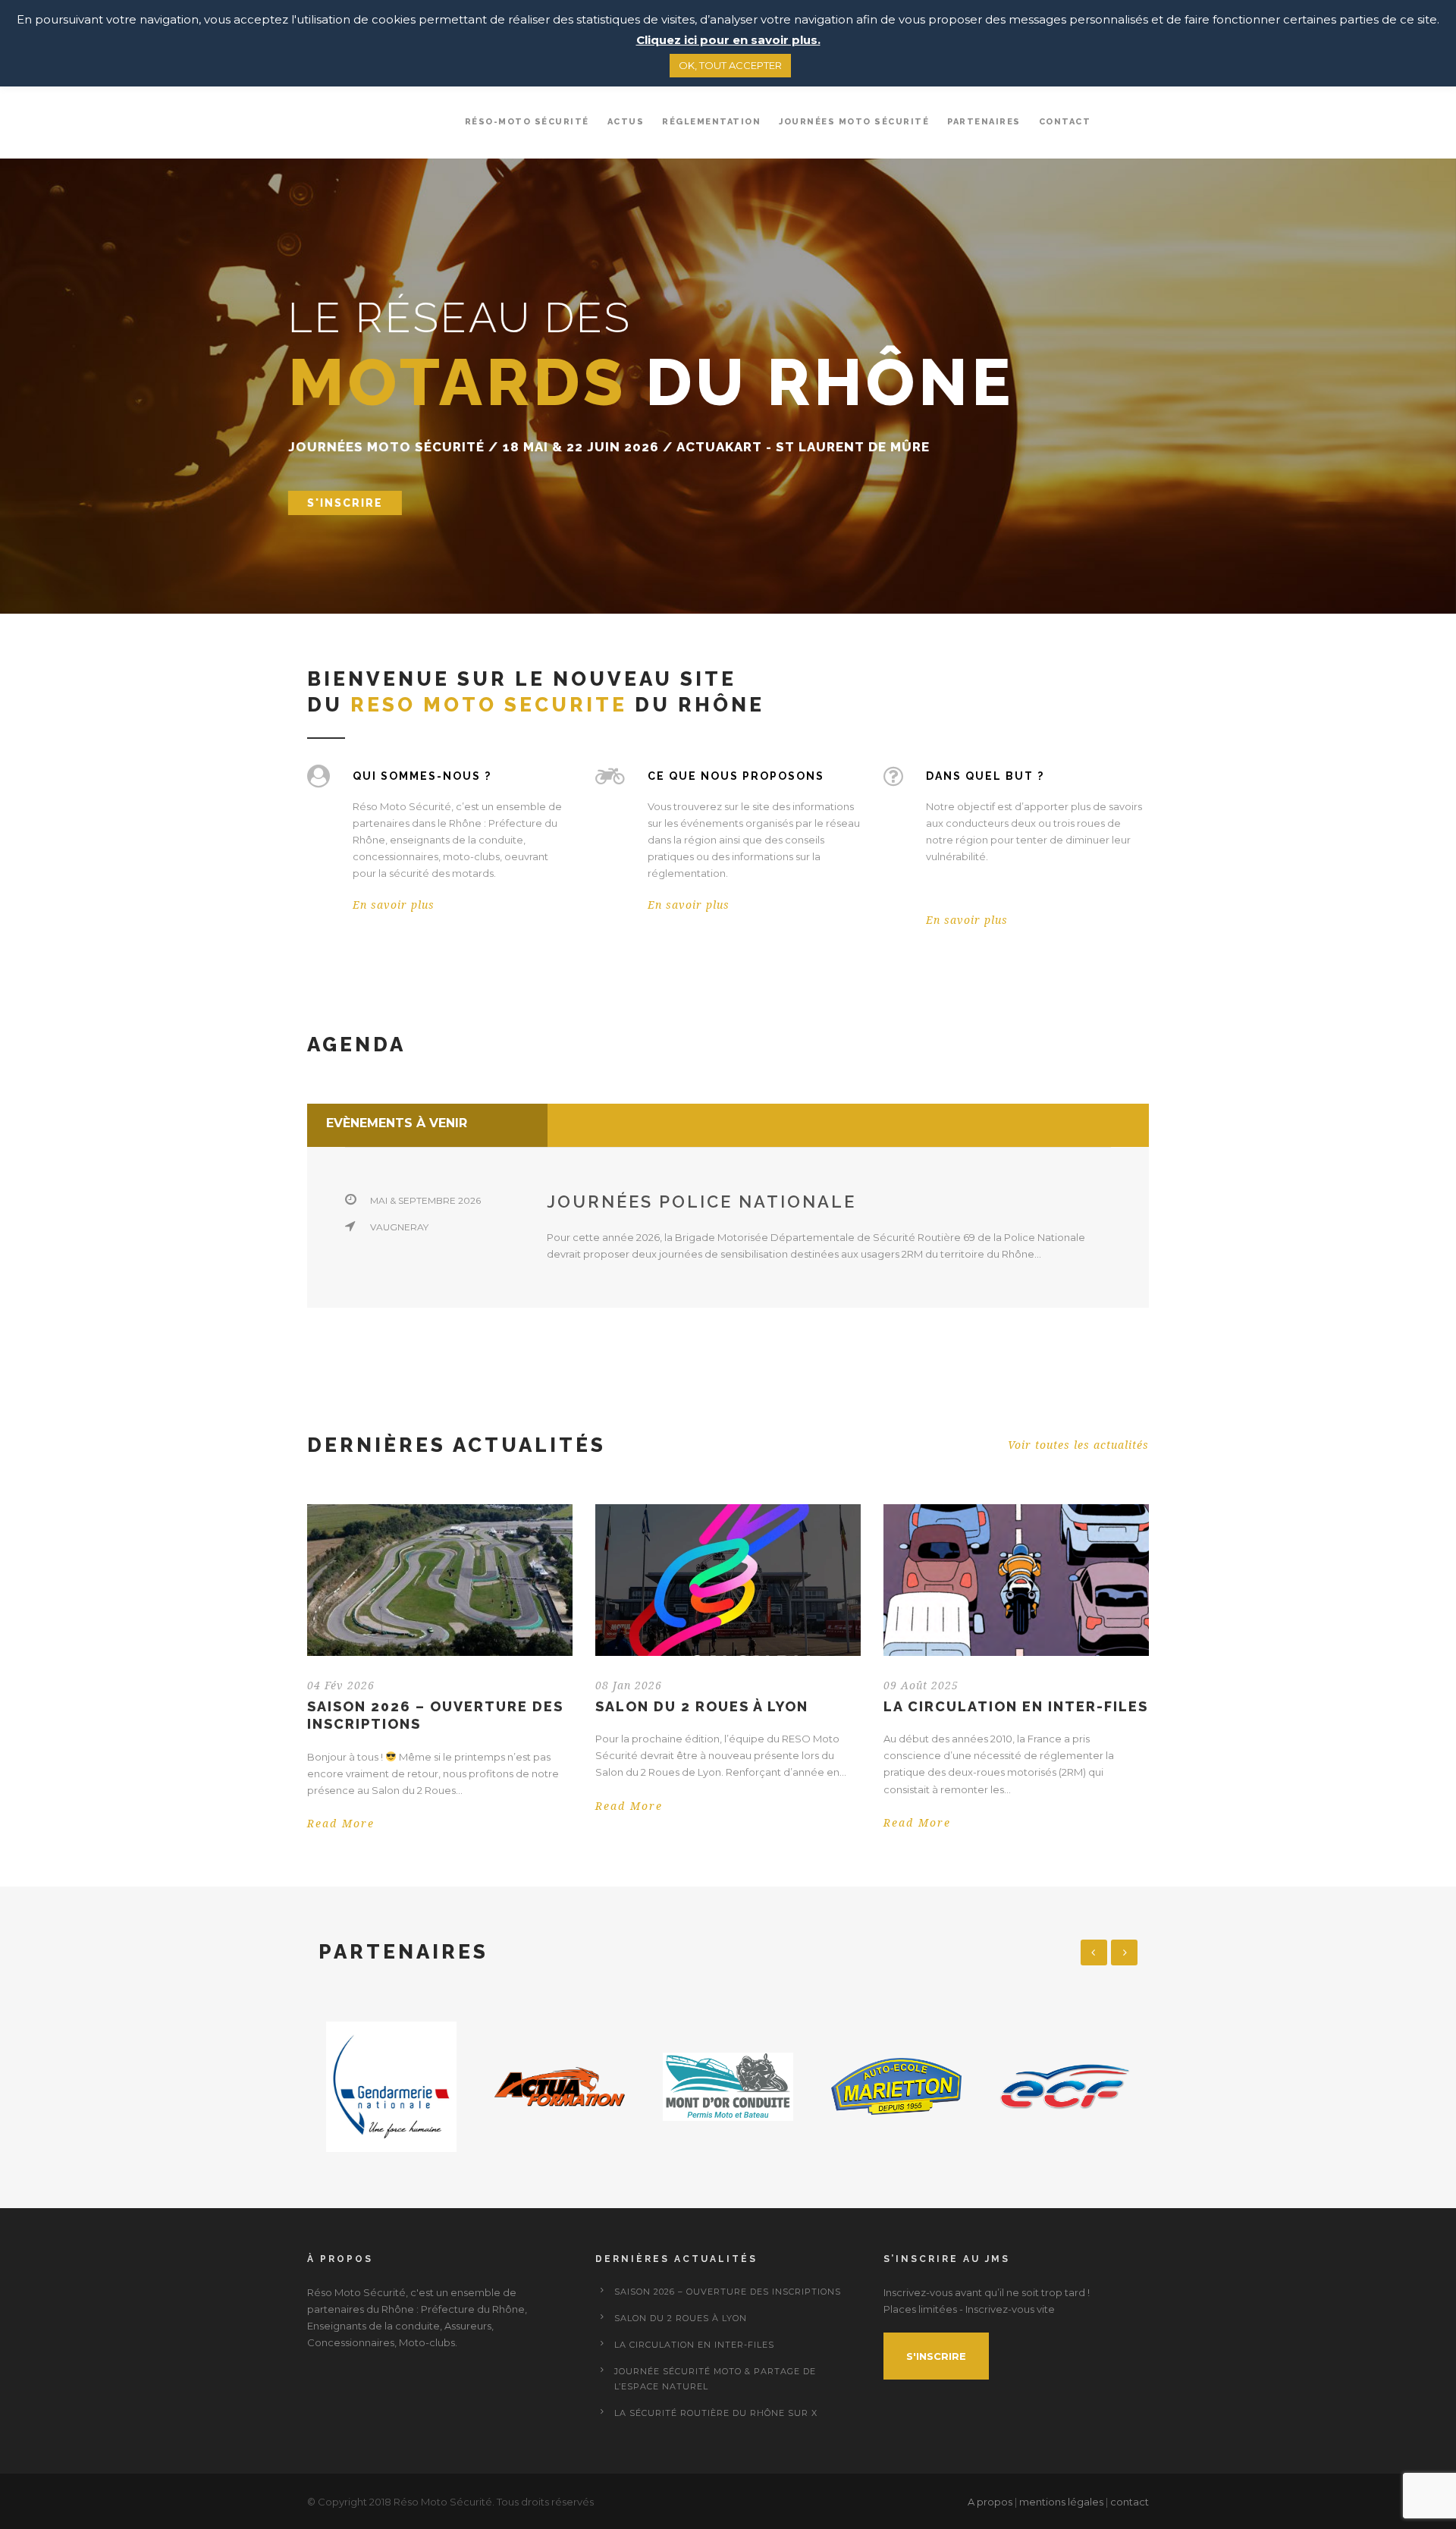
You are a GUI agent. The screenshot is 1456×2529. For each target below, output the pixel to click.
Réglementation (711, 122)
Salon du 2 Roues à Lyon (702, 1706)
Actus (626, 122)
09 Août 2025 (921, 1685)
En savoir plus (394, 905)
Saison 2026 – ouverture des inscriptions (728, 2292)
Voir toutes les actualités (1078, 1445)
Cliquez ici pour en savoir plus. (728, 40)
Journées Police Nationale (701, 1202)
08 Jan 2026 (629, 1685)
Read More (341, 1824)
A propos (991, 2502)
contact (1130, 2502)
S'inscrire (936, 2356)
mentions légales (1061, 2502)
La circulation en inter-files (1016, 1706)
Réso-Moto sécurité (527, 122)
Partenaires (984, 122)
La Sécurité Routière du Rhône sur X (716, 2413)
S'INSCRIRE (345, 503)
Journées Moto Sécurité (854, 122)
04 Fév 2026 (341, 1685)
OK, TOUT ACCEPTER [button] (730, 65)
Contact (1065, 122)
